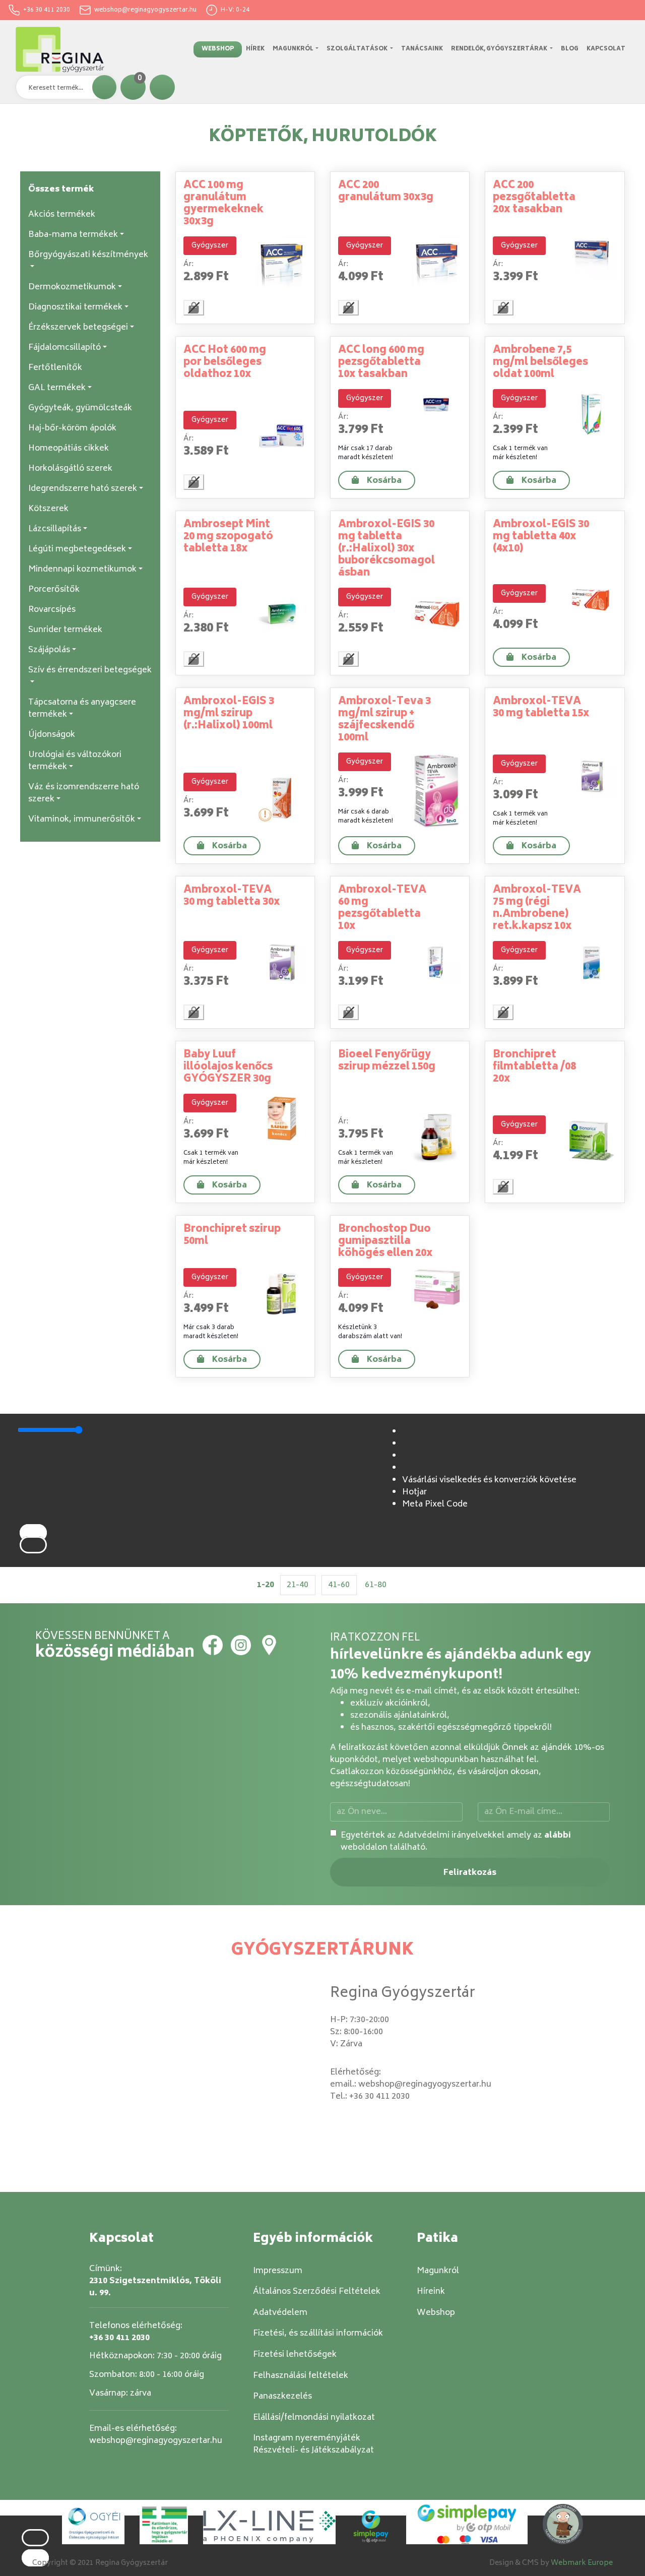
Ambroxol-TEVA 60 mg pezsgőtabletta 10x (382, 908)
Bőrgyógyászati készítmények (88, 255)
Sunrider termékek (65, 630)
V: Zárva (346, 2044)
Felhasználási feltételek (301, 2376)
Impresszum (278, 2271)
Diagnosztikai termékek (75, 307)
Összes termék (61, 190)
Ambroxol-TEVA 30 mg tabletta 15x (541, 708)
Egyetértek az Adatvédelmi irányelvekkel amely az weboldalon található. (456, 1842)
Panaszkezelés (282, 2397)
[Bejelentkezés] (162, 87)
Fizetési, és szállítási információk (318, 2334)
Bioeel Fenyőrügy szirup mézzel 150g (387, 1061)
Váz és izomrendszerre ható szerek (84, 793)
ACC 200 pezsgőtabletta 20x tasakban (534, 198)
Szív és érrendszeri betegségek (90, 670)
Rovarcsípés (52, 610)
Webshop (218, 49)
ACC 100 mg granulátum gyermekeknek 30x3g (223, 204)
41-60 (339, 1585)
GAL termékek (57, 388)
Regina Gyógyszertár (403, 1994)
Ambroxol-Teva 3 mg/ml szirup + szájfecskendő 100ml (384, 720)
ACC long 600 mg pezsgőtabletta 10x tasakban (381, 363)
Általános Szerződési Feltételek (317, 2292)
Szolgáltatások (358, 49)
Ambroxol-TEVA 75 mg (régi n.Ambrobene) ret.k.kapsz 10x (537, 908)
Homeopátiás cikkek (69, 449)
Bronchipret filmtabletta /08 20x (534, 1067)
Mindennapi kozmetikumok (82, 570)
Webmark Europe (582, 2563)
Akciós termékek (62, 215)
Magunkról (294, 49)
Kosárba (384, 481)
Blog (570, 49)
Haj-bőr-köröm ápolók (72, 428)
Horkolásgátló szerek (70, 469)
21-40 (298, 1585)
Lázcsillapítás (55, 529)
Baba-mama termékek (73, 235)
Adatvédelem (280, 2313)
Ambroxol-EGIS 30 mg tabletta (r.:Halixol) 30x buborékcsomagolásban (386, 549)
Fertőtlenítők (55, 368)
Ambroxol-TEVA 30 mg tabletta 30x (232, 896)
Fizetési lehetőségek (295, 2355)
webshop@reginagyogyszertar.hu (144, 10)
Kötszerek (48, 509)
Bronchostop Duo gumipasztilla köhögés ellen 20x (385, 1242)
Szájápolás (49, 650)
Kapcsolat (606, 49)
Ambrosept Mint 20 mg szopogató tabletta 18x (228, 537)
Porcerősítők (54, 590)
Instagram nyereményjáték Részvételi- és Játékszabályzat (313, 2444)
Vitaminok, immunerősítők (82, 820)
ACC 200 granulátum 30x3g (386, 192)
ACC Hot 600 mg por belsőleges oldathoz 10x (225, 363)
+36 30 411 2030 (45, 10)
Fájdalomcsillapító (64, 348)
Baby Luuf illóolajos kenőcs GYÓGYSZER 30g (228, 1067)
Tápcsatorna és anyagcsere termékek (82, 709)
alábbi (558, 1836)
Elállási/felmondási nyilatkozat (314, 2418)
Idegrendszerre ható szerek (83, 489)
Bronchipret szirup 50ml (232, 1236)
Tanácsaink (422, 49)
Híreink (431, 2292)
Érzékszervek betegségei (78, 328)
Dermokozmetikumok (72, 287)
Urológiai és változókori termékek (75, 761)
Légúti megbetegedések (77, 549)
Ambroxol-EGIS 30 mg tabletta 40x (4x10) (541, 537)
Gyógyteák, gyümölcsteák (80, 408)
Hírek (255, 49)
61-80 (376, 1585)
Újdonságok (52, 735)
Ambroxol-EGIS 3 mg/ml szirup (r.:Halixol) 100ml (229, 714)
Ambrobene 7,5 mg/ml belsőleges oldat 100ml (540, 363)
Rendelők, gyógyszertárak (500, 49)
